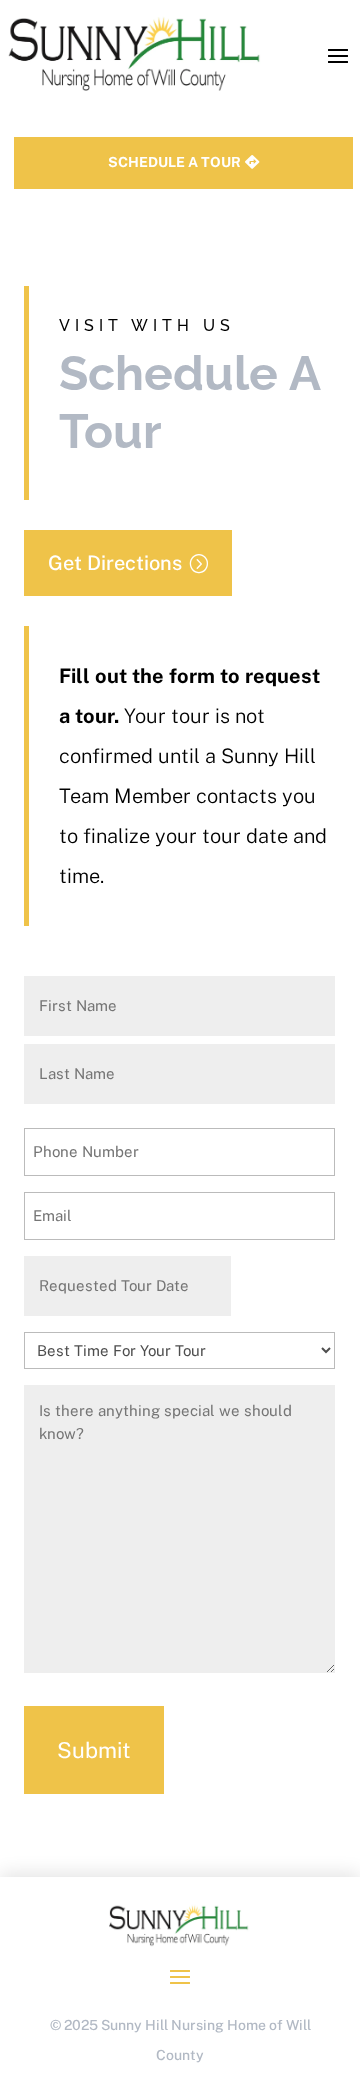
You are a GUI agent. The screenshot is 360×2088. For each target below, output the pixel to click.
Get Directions (115, 563)
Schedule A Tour (174, 162)
